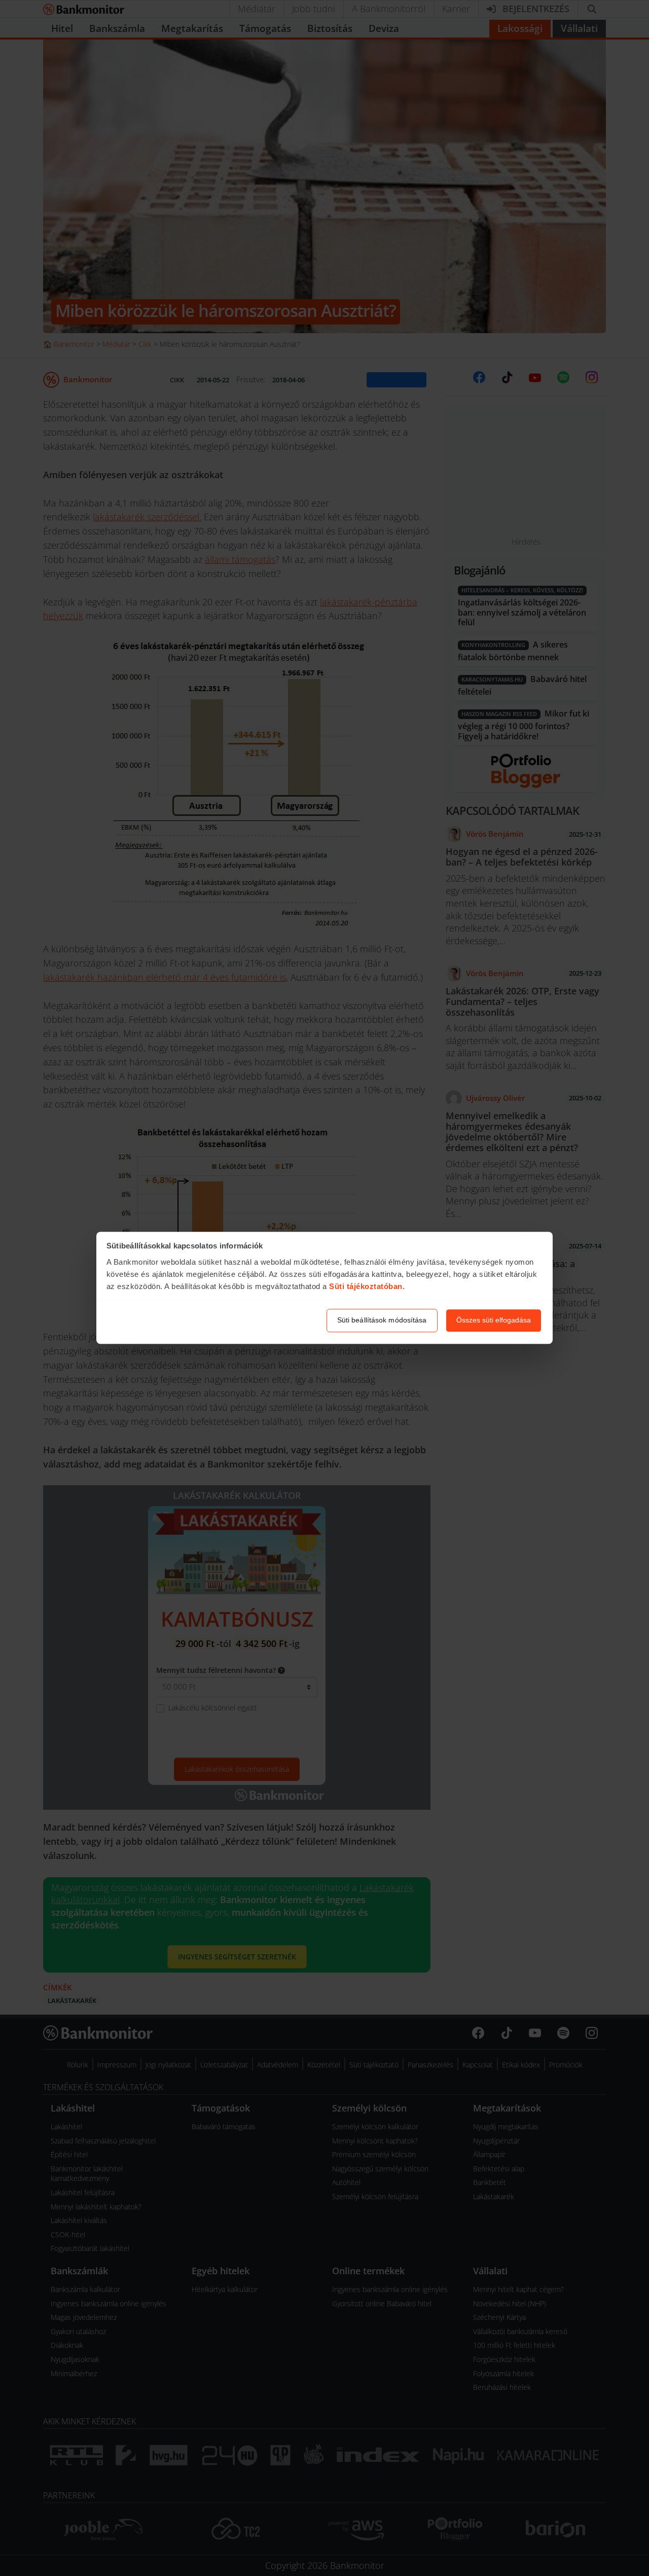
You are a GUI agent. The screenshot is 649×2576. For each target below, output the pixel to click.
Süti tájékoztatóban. (367, 1286)
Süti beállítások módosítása (382, 1320)
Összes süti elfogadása (494, 1320)
